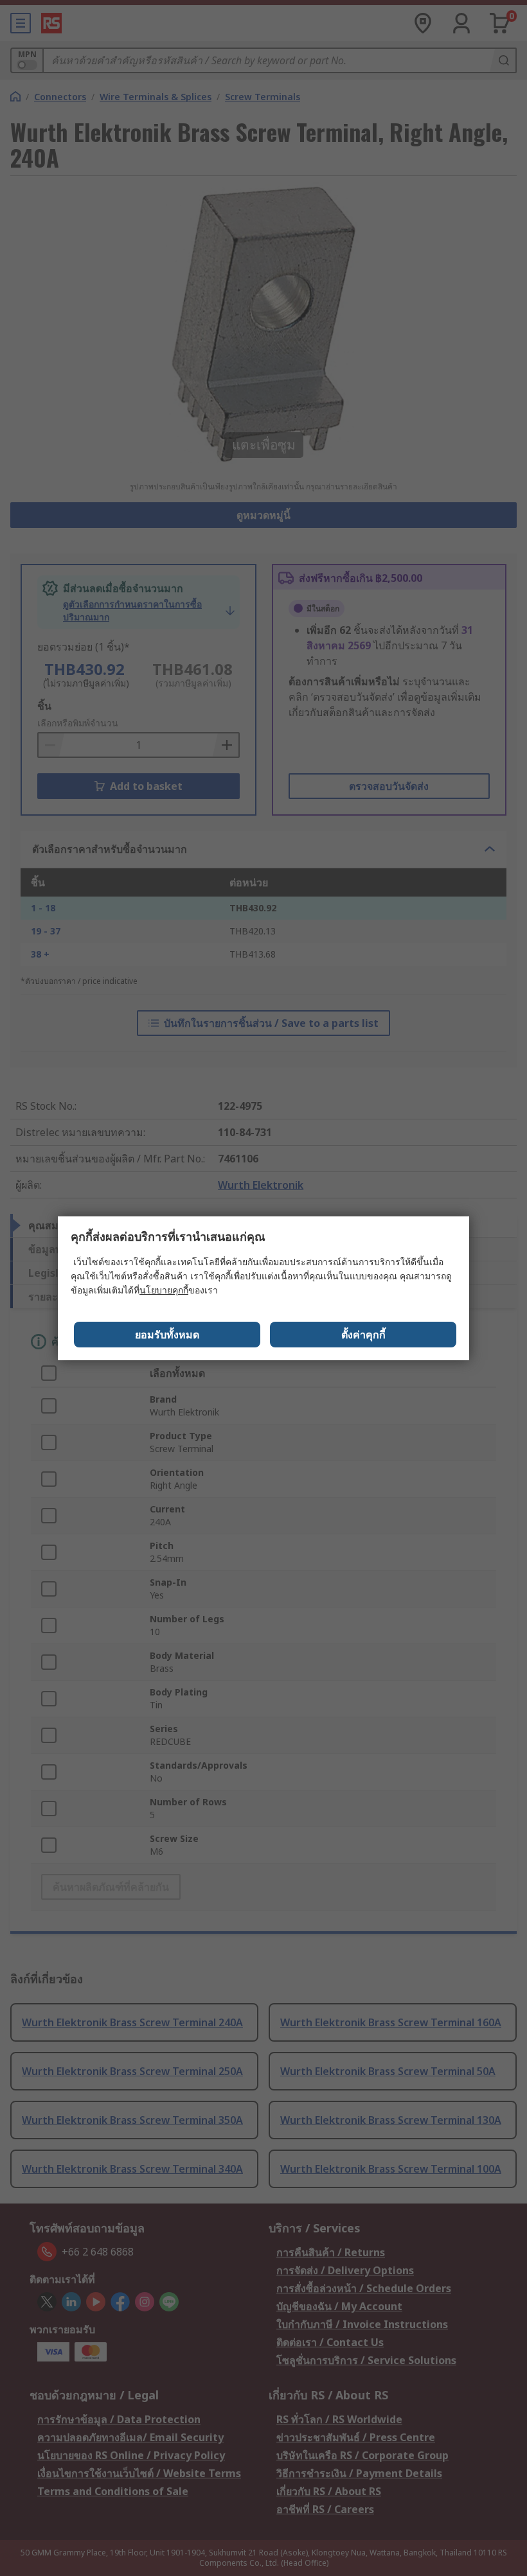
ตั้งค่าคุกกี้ (363, 1335)
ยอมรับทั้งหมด (167, 1335)
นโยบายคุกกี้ (164, 1290)
